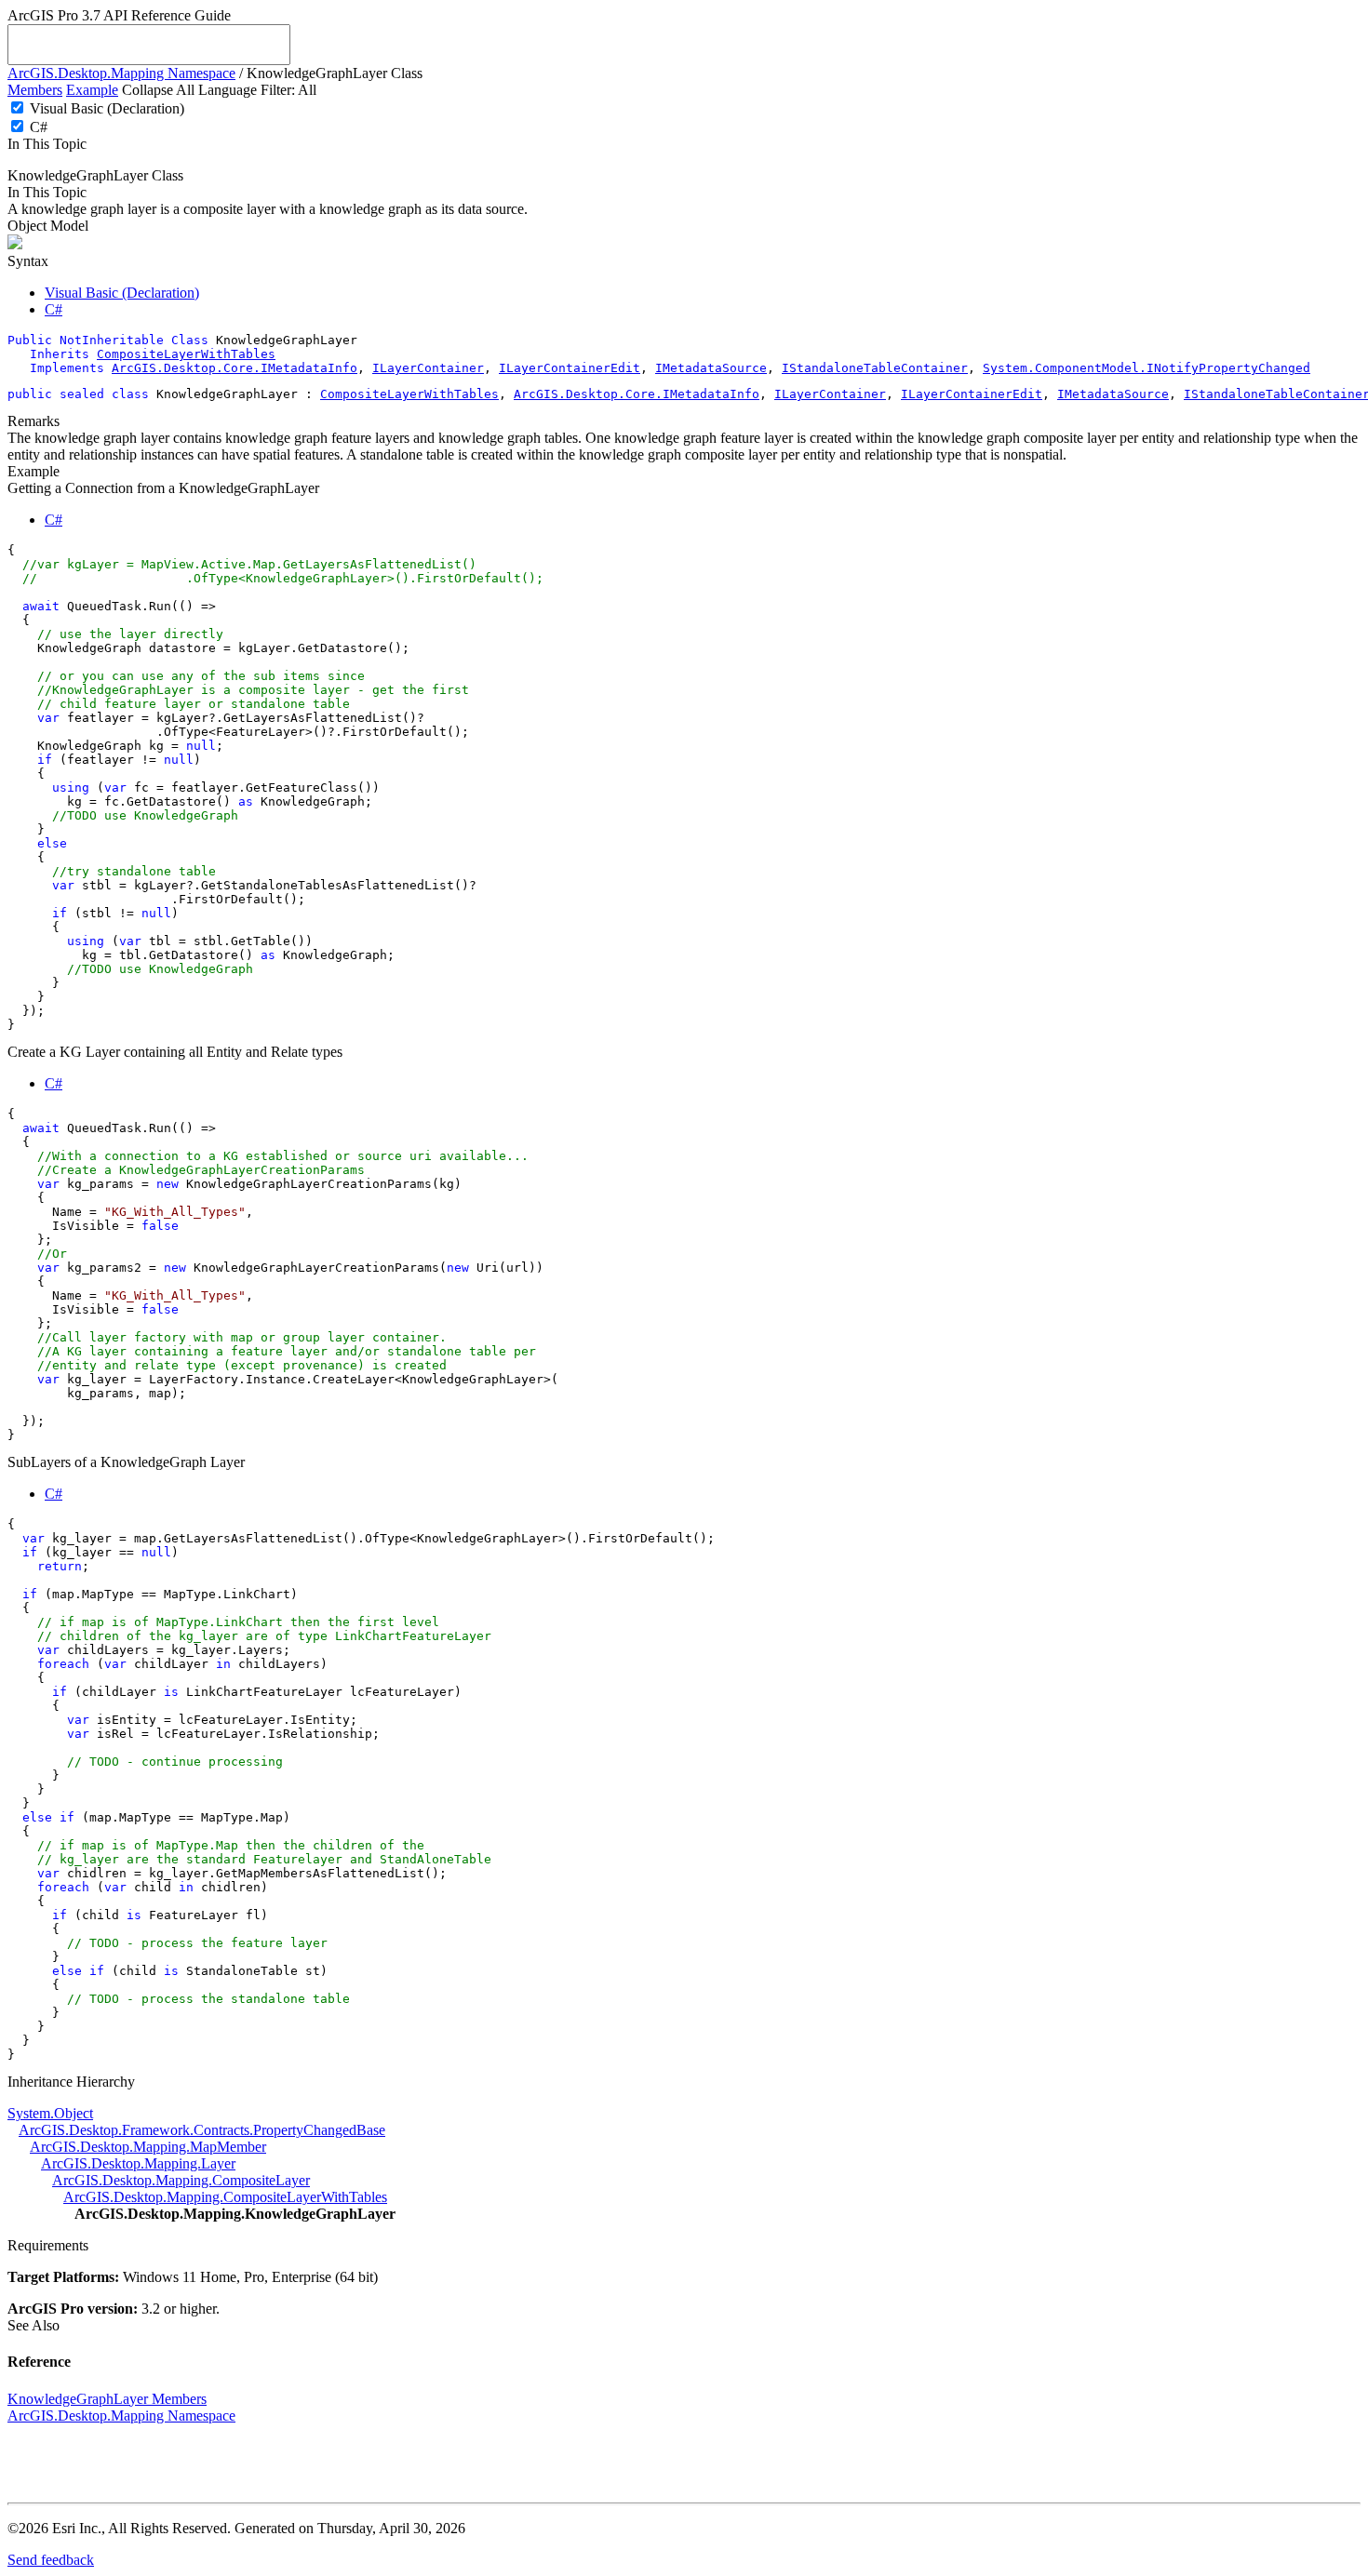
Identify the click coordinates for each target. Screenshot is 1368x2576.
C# (39, 127)
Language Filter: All (257, 90)
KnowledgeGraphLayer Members (107, 2399)
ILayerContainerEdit (570, 368)
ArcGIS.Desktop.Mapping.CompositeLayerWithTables (225, 2197)
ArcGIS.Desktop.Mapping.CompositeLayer (181, 2180)
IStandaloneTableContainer (875, 368)
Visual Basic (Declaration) (107, 108)
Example (92, 90)
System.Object (50, 2113)
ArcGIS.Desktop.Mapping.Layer (138, 2163)
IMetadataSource (711, 368)
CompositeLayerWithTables (186, 354)
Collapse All (158, 90)
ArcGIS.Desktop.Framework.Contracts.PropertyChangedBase (202, 2130)
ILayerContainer (428, 368)
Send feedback (51, 2560)
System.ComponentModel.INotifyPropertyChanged (1147, 368)
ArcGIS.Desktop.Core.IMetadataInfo (235, 368)
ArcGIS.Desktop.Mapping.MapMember (148, 2147)
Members (35, 90)
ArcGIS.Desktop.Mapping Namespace (121, 73)
